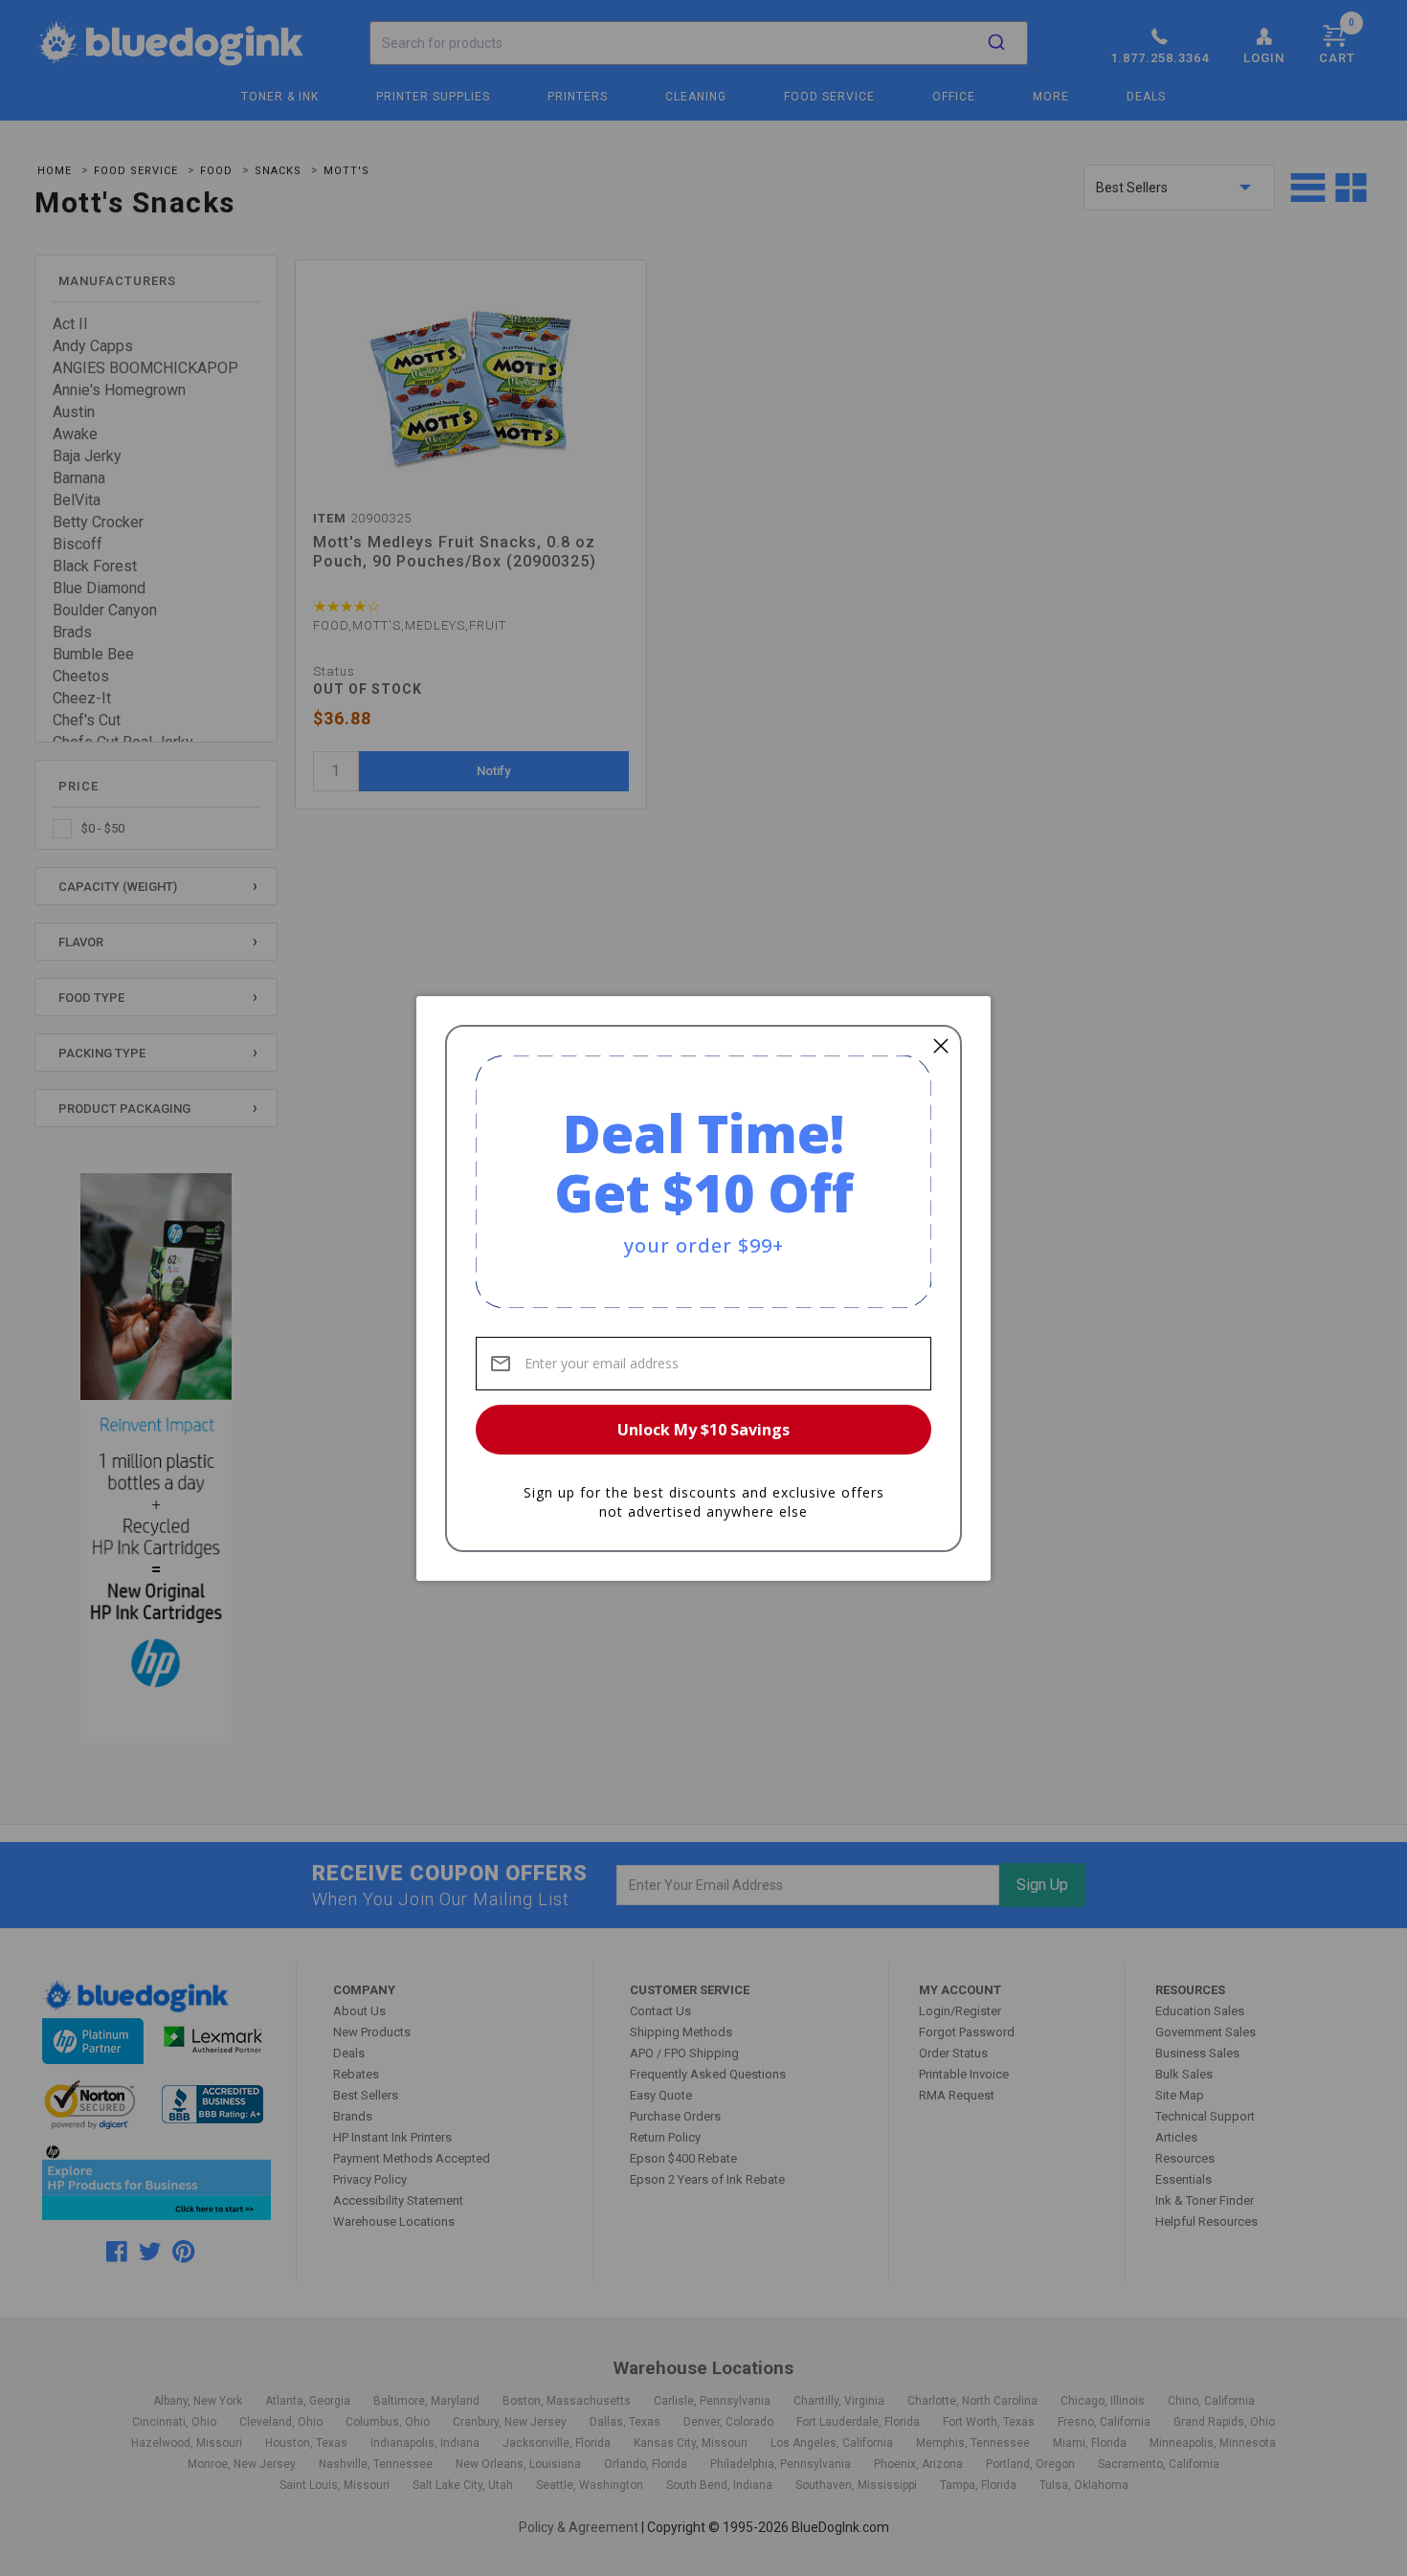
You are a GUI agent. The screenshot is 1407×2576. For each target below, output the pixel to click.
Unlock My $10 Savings (703, 1430)
